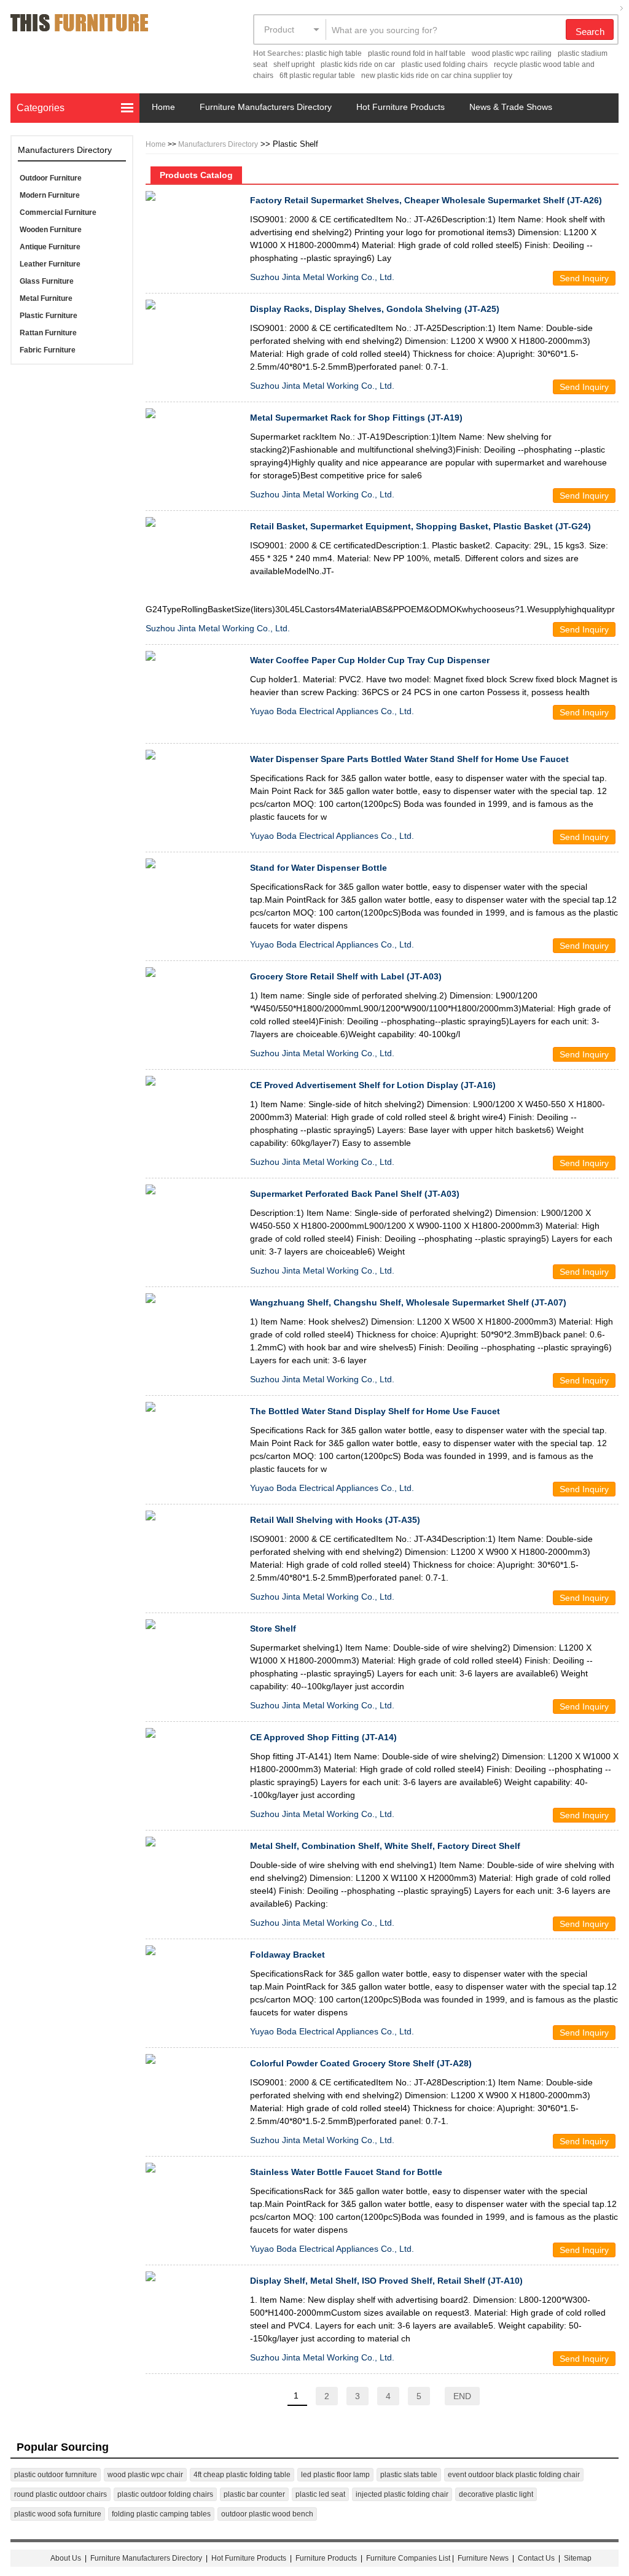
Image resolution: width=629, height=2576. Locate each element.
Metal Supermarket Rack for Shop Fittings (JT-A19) (356, 418)
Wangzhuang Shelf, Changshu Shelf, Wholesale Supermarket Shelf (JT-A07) (408, 1302)
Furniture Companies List (408, 2558)
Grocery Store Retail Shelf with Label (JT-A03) (346, 976)
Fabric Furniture (48, 350)
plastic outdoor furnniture (56, 2475)
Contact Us (537, 2558)
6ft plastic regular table (317, 76)
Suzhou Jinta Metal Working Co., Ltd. (322, 277)
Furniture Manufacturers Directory (266, 107)
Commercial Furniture (58, 212)
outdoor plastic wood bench (267, 2514)
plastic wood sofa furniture (58, 2514)
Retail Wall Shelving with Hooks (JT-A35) (335, 1520)
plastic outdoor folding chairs (165, 2494)
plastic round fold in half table (417, 53)
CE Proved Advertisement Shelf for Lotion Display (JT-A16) (373, 1085)
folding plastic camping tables (161, 2514)
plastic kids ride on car (358, 64)
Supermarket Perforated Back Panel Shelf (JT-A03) (355, 1194)
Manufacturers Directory (218, 144)
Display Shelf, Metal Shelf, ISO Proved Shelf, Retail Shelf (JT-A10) (386, 2281)
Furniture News (483, 2558)
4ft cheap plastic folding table (242, 2475)
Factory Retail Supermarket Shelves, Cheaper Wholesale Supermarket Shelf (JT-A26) (426, 200)
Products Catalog (196, 175)
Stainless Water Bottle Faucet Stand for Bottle (346, 2172)
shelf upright (294, 64)
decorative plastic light (496, 2494)
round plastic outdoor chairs (61, 2494)
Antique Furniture (50, 247)
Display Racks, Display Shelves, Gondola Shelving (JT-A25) (375, 309)
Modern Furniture (50, 195)
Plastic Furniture (49, 316)
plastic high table (334, 53)
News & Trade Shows (511, 107)
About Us (66, 2558)
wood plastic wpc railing (512, 53)
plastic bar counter (254, 2494)
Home (163, 107)
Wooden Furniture (51, 230)
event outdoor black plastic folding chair (514, 2475)
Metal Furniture (46, 298)
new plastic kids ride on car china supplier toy (437, 76)
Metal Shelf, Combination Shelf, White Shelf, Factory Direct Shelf (385, 1846)
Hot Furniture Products (400, 107)
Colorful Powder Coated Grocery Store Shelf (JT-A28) (361, 2063)
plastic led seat (320, 2494)
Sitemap (578, 2558)
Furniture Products (326, 2558)
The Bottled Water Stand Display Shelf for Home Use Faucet (375, 1411)
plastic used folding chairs (444, 64)
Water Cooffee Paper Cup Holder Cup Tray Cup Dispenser (370, 660)
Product (279, 29)
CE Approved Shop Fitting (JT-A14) (323, 1737)
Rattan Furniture (48, 333)
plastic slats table (409, 2475)
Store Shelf (273, 1628)
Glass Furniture (47, 281)
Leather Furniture (50, 264)
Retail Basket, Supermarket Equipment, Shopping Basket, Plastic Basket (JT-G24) (420, 526)
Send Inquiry (584, 278)
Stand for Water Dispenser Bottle (318, 868)
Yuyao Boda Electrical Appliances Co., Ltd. (332, 711)
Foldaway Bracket (287, 1955)
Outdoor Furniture (51, 178)
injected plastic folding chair (402, 2494)
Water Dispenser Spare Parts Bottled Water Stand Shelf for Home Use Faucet (409, 759)
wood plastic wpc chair (145, 2475)
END (462, 2396)
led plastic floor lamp (335, 2475)
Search (590, 32)
